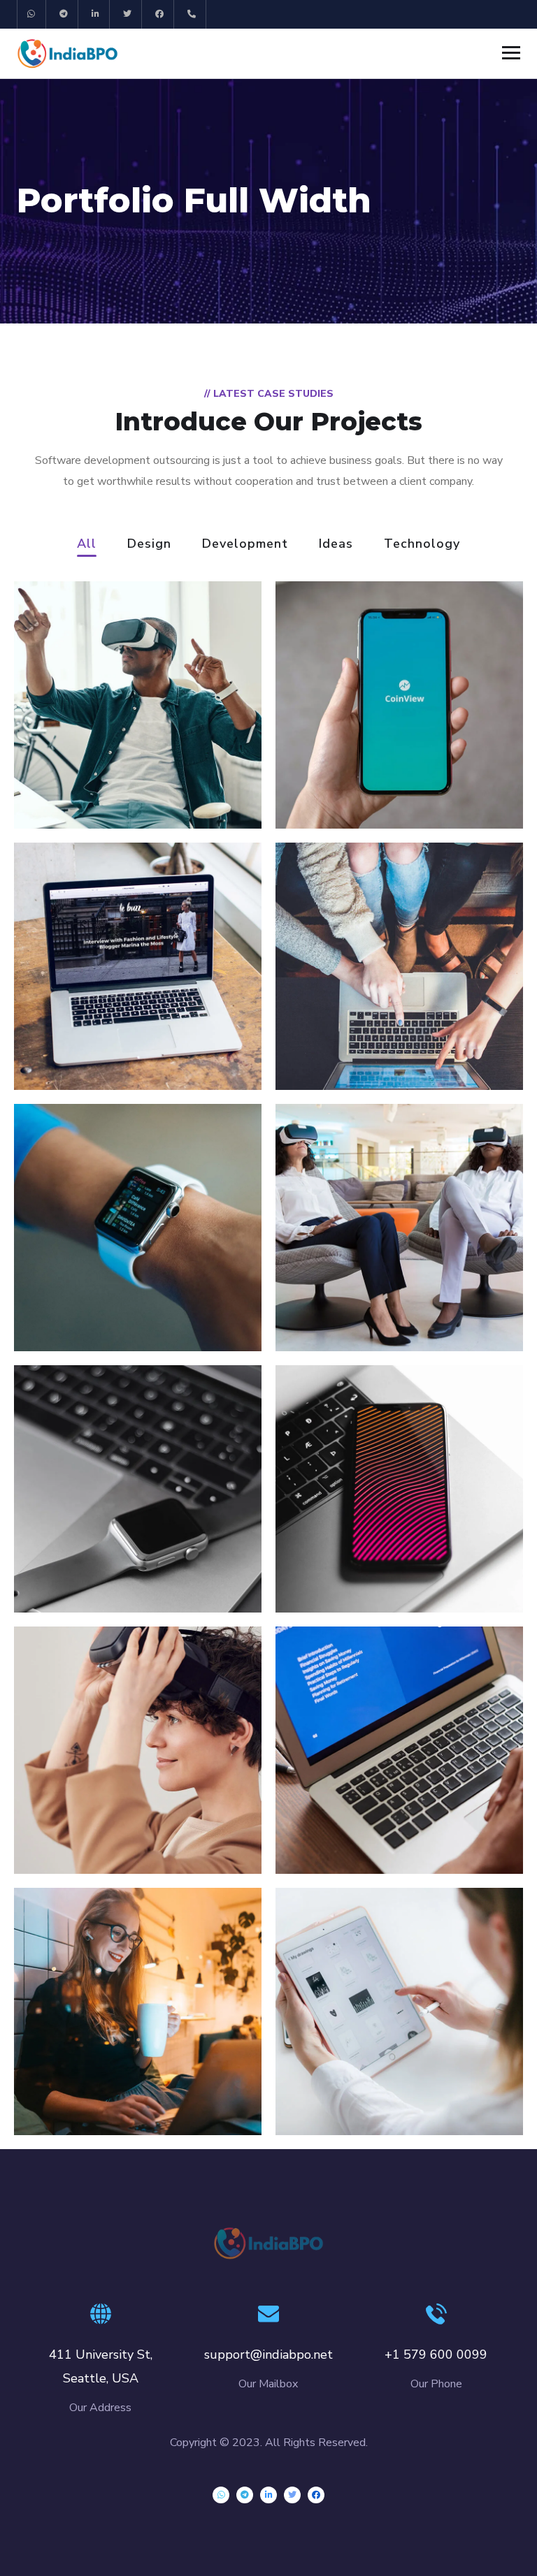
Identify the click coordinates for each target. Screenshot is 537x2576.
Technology (422, 545)
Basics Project (88, 1563)
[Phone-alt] (192, 14)
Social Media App (361, 1563)
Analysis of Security (108, 1040)
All (87, 545)
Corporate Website (105, 2086)
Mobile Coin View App (379, 779)
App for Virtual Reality (117, 779)
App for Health (351, 1302)
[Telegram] (64, 14)
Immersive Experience (379, 1824)
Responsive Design (106, 1302)
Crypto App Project (368, 2086)
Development (245, 545)
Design (149, 545)
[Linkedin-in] (96, 14)
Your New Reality (99, 1824)
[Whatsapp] (32, 14)
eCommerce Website (375, 1040)
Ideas (336, 545)
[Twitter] (128, 14)
